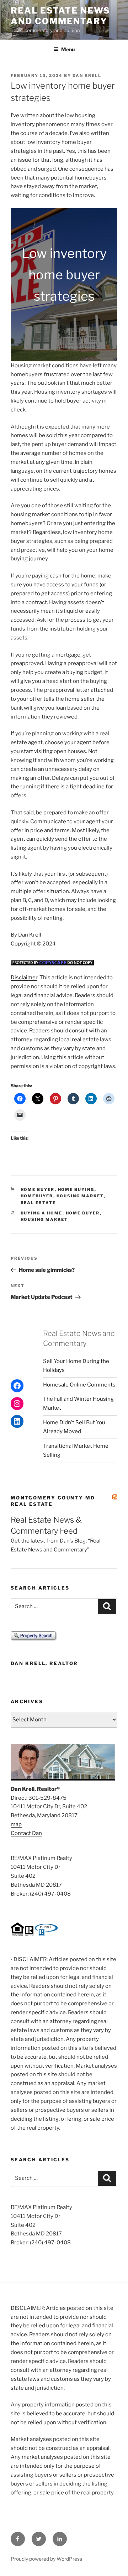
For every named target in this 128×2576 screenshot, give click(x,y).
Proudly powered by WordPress (46, 2559)
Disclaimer (24, 978)
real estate (38, 1203)
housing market (80, 1196)
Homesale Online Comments (79, 1385)
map (16, 1824)
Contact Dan (26, 1833)
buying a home (42, 1213)
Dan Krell (87, 76)
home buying (76, 1189)
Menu (68, 49)
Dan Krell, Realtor (44, 1663)
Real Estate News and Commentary (60, 16)
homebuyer (37, 1196)
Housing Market (44, 1219)
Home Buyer (38, 1189)
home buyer (83, 1213)
